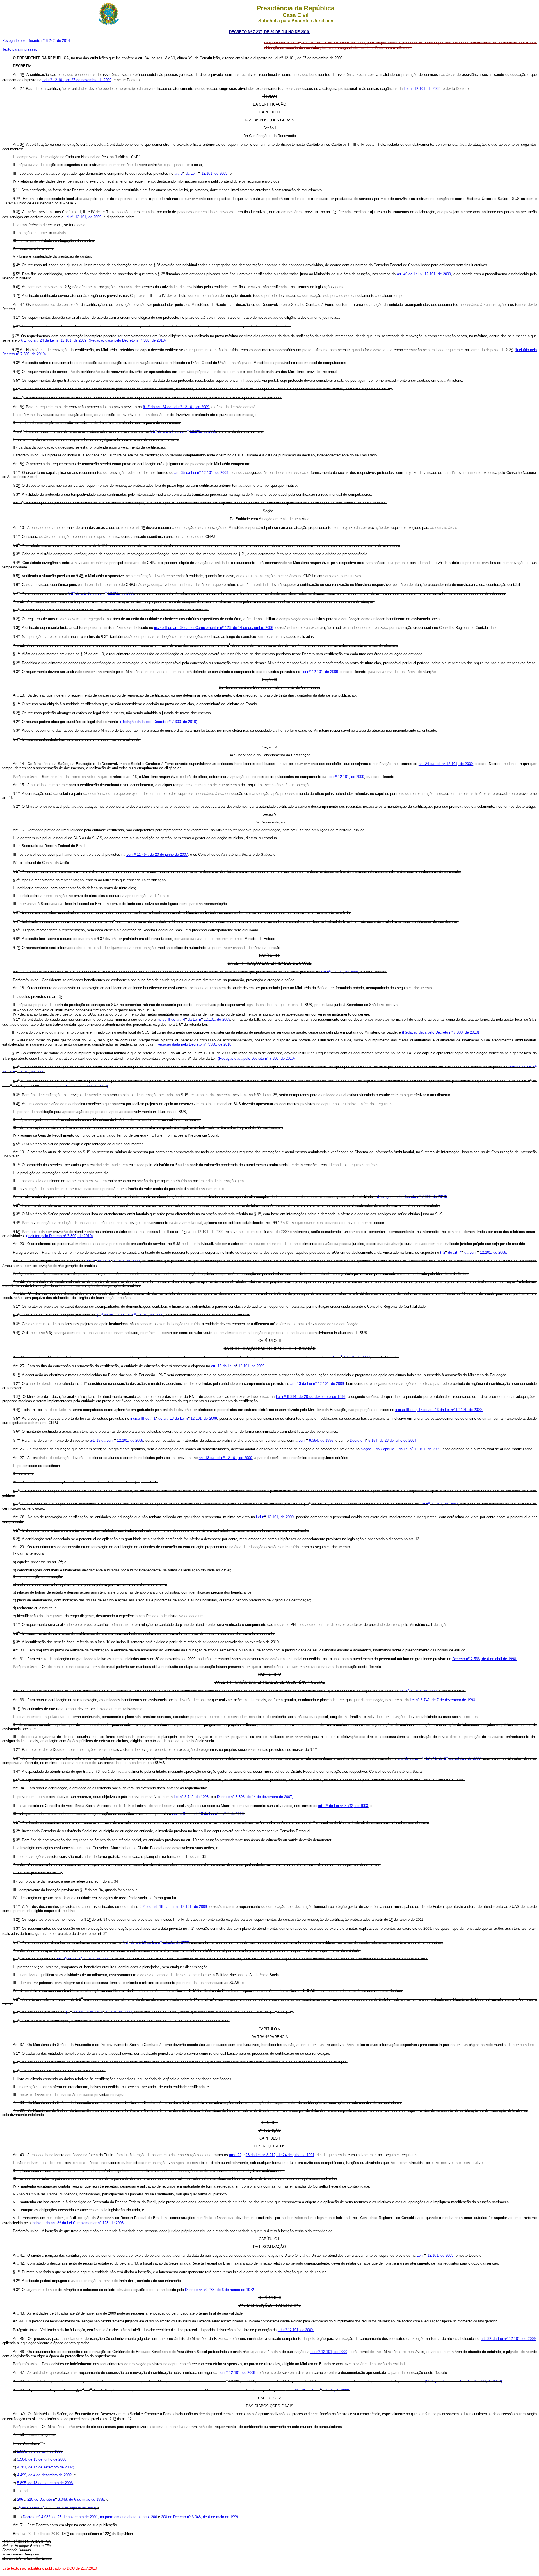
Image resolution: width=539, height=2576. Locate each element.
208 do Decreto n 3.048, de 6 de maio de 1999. (200, 2517)
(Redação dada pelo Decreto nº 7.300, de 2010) (127, 340)
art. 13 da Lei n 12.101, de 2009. (238, 1366)
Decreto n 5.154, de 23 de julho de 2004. (384, 1440)
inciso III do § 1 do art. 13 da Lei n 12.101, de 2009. (439, 1410)
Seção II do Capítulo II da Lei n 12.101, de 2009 (401, 1449)
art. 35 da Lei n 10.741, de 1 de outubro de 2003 (439, 1759)
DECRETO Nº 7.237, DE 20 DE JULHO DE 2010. (269, 32)
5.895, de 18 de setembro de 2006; (45, 2483)
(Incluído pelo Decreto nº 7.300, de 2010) (75, 1086)
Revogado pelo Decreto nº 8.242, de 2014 (36, 41)
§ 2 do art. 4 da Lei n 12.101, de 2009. (474, 1252)
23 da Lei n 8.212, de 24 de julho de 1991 (280, 2155)
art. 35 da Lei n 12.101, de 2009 (201, 473)
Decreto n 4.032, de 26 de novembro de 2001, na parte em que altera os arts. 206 (90, 2517)
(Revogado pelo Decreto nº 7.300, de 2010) (412, 1197)
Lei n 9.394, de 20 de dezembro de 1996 (311, 1397)
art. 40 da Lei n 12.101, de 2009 (424, 274)
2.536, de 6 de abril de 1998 (40, 2451)
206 (20, 2499)
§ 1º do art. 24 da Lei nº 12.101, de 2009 (54, 340)
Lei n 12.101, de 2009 (422, 89)
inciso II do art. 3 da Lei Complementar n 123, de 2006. (78, 2223)
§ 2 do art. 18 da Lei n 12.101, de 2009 (101, 594)
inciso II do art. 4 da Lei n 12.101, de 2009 (193, 1019)
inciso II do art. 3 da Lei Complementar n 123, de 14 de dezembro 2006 (214, 628)
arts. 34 (292, 2390)
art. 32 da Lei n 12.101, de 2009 (508, 2339)
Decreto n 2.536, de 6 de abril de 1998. (485, 1659)
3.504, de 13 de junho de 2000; (42, 2459)
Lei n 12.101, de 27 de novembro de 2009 (77, 80)
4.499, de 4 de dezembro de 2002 (44, 2475)
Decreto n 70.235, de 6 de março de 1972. (220, 2290)
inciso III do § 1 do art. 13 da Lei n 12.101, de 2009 (174, 1418)
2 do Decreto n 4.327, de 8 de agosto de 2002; (57, 2508)
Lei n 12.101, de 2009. (296, 2330)
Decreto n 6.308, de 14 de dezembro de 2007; (255, 1797)
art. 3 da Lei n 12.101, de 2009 (201, 173)
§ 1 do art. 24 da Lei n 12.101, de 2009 (176, 407)
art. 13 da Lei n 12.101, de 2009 (317, 1384)
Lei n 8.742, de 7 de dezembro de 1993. (443, 1700)
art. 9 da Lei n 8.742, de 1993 (343, 1806)
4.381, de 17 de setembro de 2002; (45, 2467)
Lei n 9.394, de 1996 (316, 1440)
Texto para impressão (20, 49)
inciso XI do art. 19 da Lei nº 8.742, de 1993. (208, 1814)
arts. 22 (235, 2155)
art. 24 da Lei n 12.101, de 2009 (446, 764)
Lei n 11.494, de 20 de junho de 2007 (157, 855)
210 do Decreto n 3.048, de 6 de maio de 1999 (66, 2499)
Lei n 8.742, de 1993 (191, 1797)
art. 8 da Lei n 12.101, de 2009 (113, 1261)
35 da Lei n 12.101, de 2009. (326, 2390)
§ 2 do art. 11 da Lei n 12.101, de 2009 (130, 1315)
